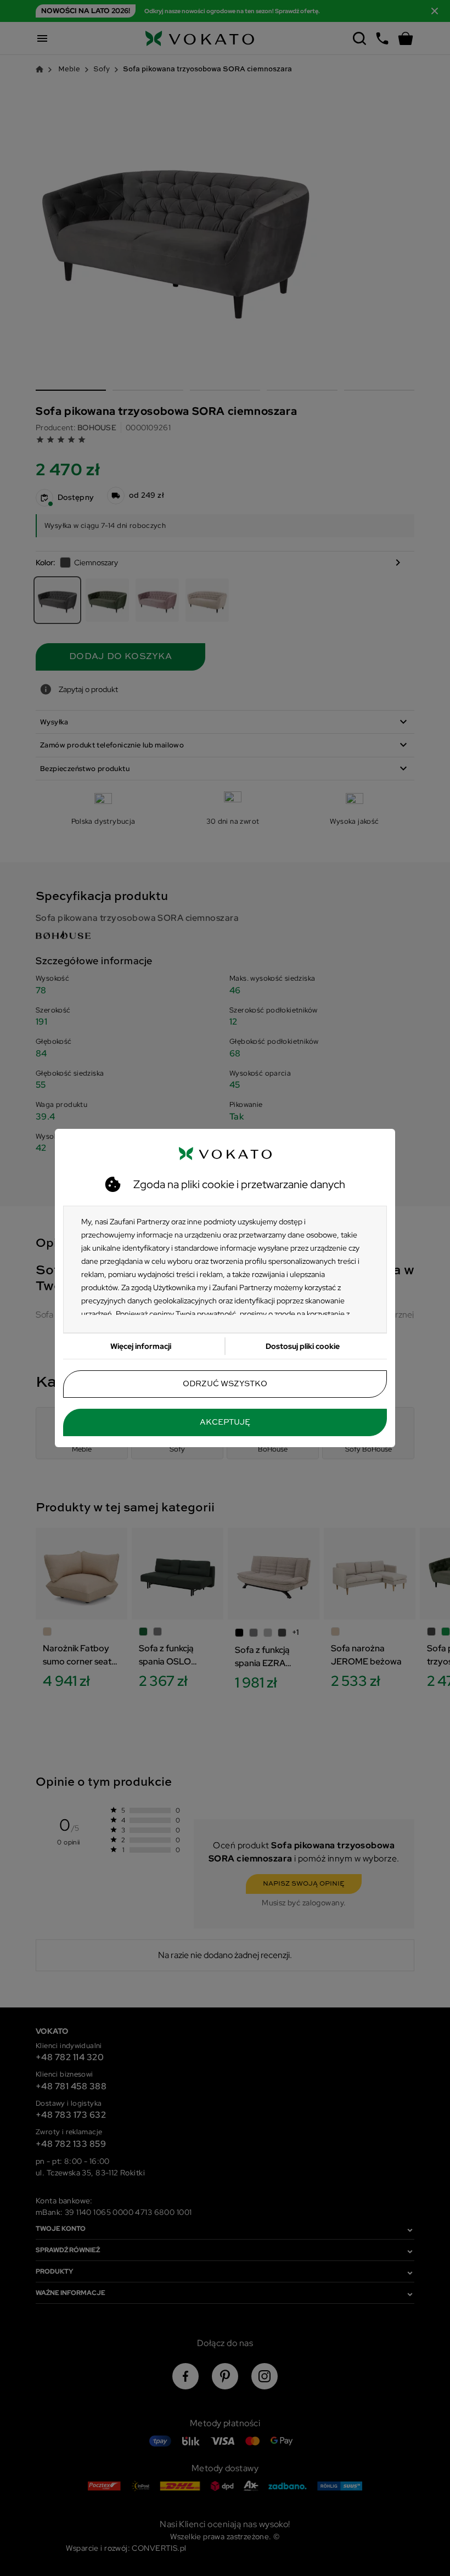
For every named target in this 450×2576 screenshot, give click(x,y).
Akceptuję (225, 1422)
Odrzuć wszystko (225, 1384)
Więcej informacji (141, 1346)
